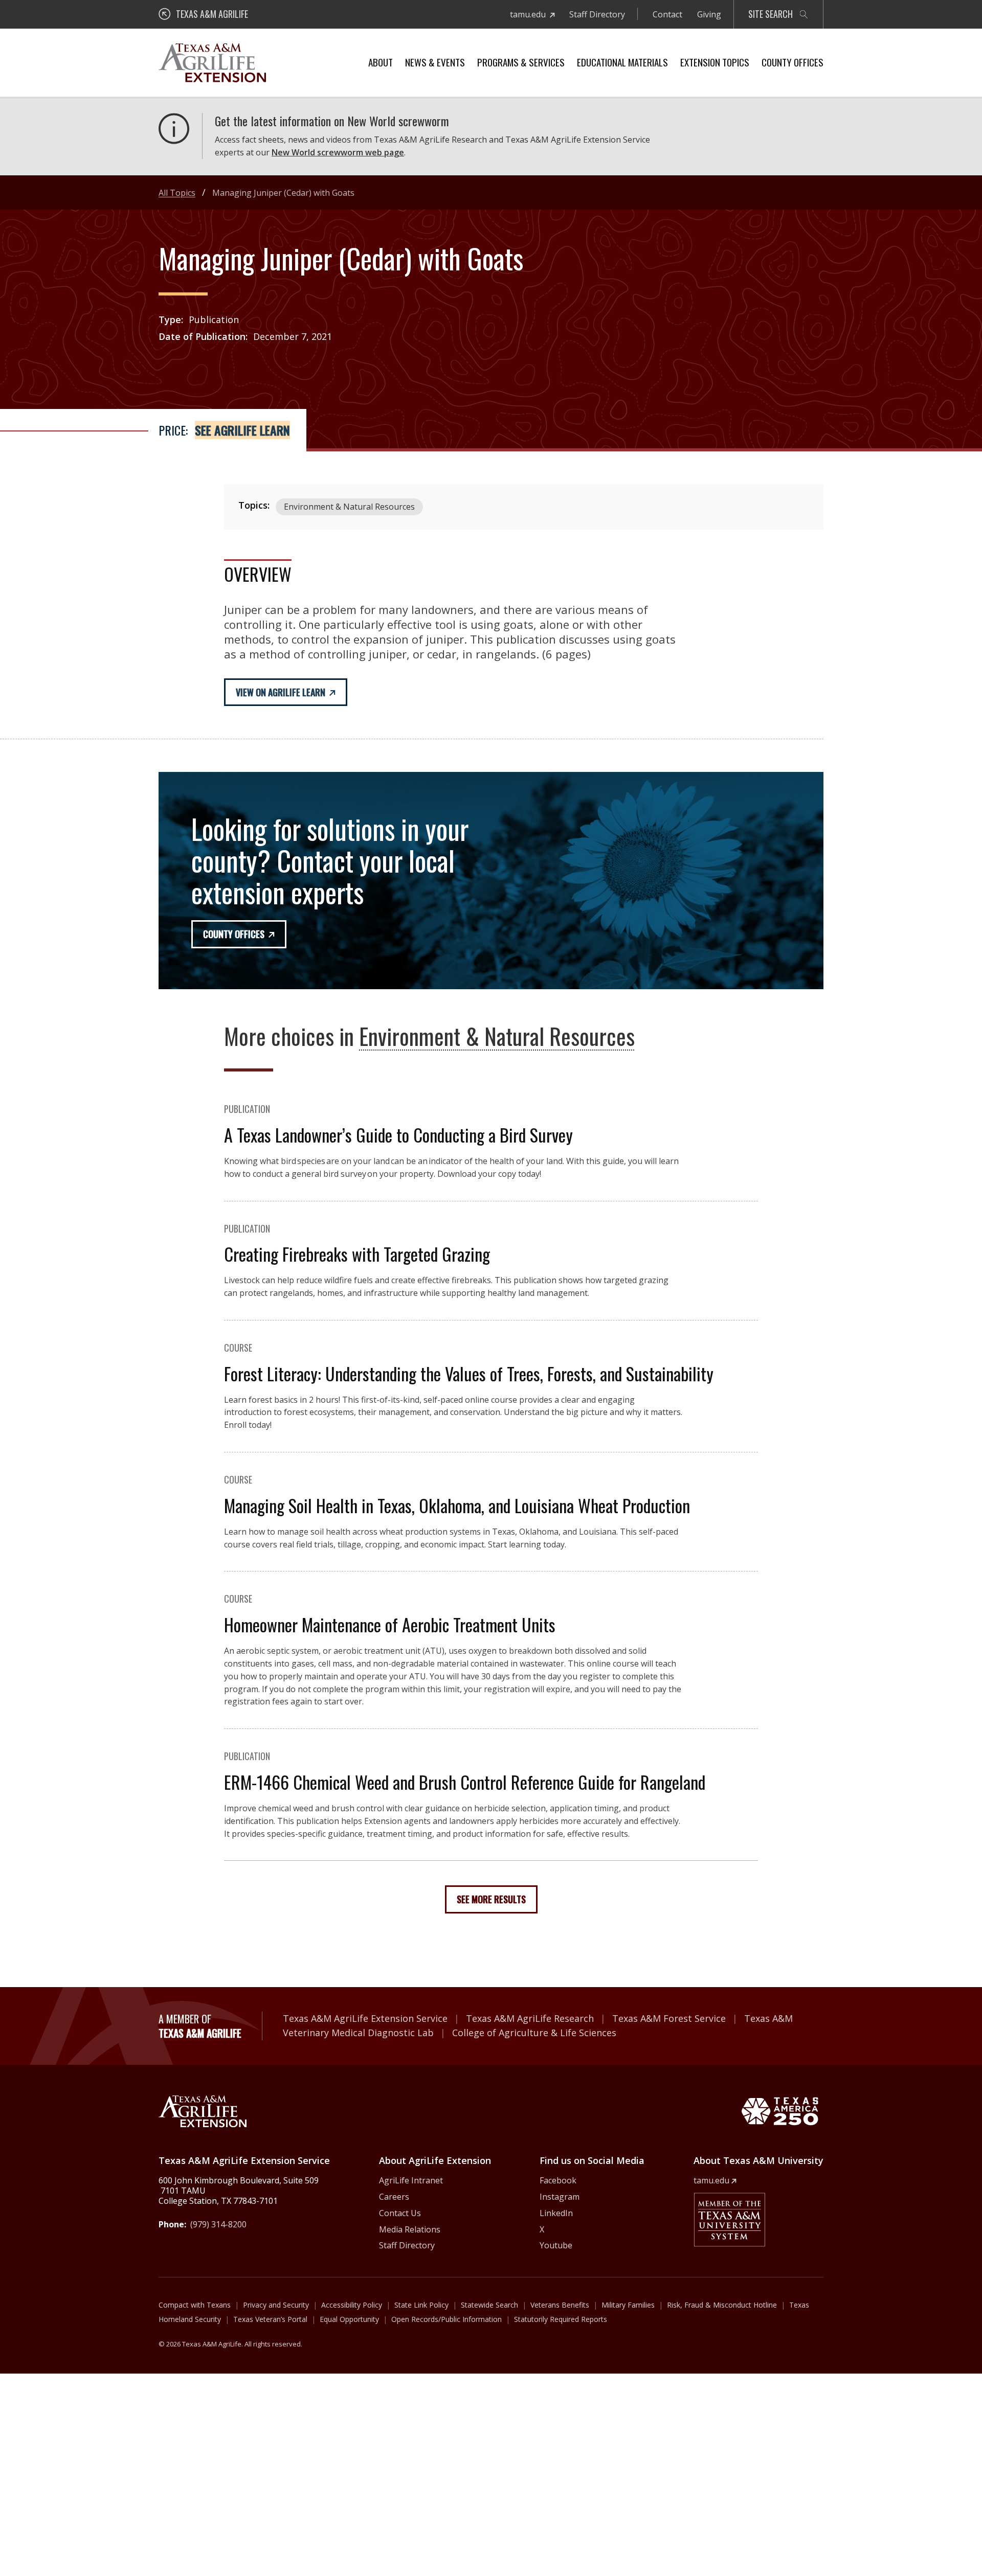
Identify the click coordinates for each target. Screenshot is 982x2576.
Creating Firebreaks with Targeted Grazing (357, 1254)
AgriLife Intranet (411, 2180)
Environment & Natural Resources (349, 507)
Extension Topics (715, 62)
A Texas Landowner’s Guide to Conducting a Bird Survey (398, 1135)
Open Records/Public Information (447, 2319)
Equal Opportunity (349, 2319)
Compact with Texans (195, 2305)
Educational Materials (622, 62)
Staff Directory (597, 14)
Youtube (556, 2245)
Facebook (558, 2180)
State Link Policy (421, 2305)
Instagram (560, 2197)
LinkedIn (556, 2213)
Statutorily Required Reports (561, 2319)
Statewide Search (489, 2305)
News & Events (435, 62)
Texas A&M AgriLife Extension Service (365, 2018)
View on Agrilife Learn (281, 692)
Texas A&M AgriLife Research (530, 2018)
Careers (394, 2197)
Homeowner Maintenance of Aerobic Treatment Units (390, 1624)
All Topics (177, 193)
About (381, 62)
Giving (709, 14)
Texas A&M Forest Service (669, 2018)
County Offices (793, 62)
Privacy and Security (276, 2305)
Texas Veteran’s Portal (270, 2319)
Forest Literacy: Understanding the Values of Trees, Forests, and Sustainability (469, 1373)
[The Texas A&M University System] (729, 2220)
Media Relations (410, 2229)
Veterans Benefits (560, 2305)
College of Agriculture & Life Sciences (534, 2033)
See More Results (491, 1899)
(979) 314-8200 (218, 2224)
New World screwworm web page (338, 152)
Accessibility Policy (352, 2305)
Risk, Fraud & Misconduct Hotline (722, 2305)
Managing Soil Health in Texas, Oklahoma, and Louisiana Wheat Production (457, 1505)
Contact (667, 14)
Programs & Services (521, 62)
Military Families (628, 2305)
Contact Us (400, 2213)
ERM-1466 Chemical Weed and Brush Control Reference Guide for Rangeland (465, 1782)
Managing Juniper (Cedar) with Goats (283, 193)
